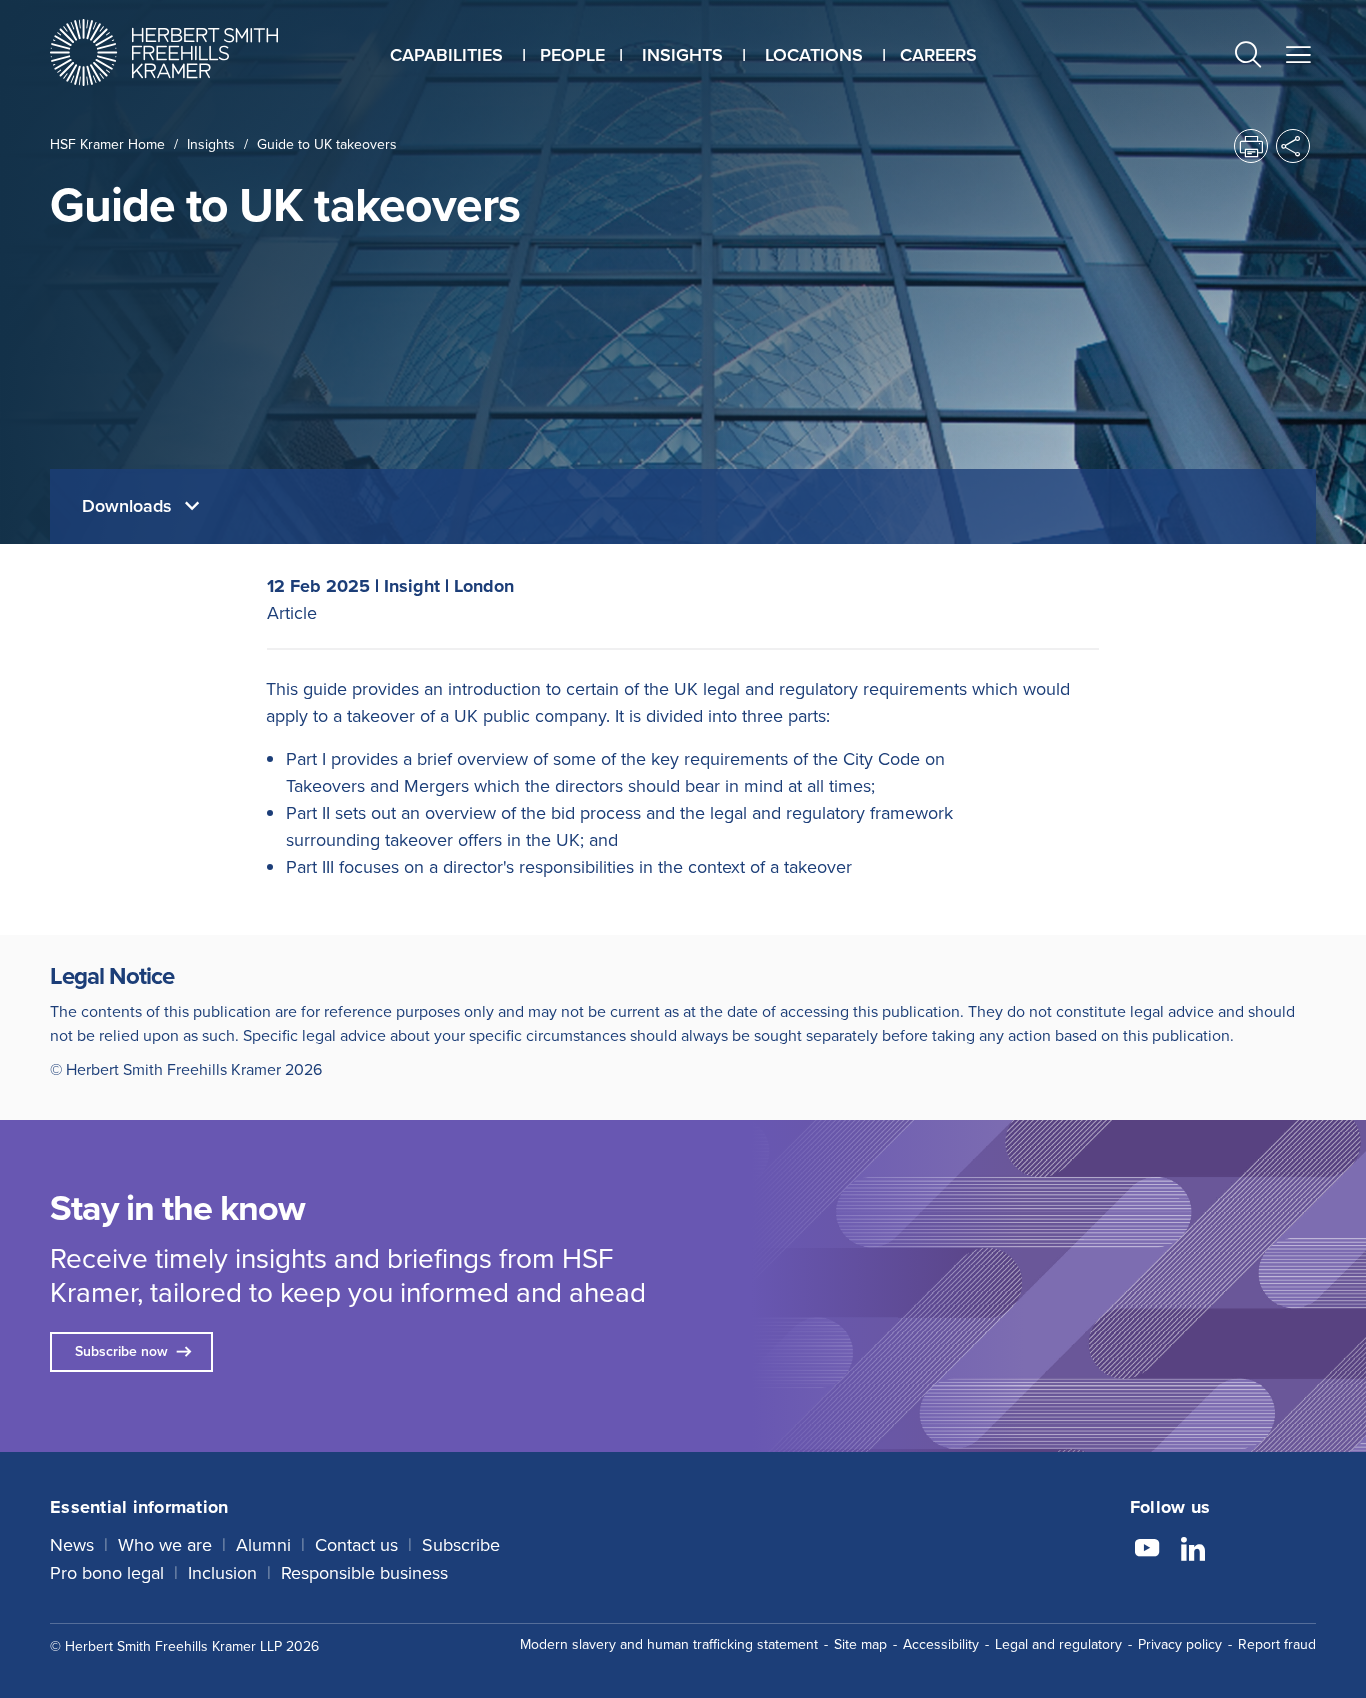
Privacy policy (1180, 1644)
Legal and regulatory (1058, 1644)
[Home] (189, 52)
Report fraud (1277, 1644)
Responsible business (364, 1573)
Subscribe (461, 1545)
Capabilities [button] (446, 55)
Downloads (129, 506)
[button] (1248, 57)
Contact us (356, 1545)
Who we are (165, 1545)
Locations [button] (814, 55)
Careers (938, 55)
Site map (860, 1644)
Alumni (263, 1545)
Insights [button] (682, 55)
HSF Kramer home (107, 144)
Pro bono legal (107, 1573)
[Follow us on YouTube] (1147, 1551)
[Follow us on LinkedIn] (1193, 1551)
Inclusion (222, 1573)
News (72, 1545)
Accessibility (941, 1644)
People (572, 55)
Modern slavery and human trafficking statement (669, 1644)
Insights (211, 144)
